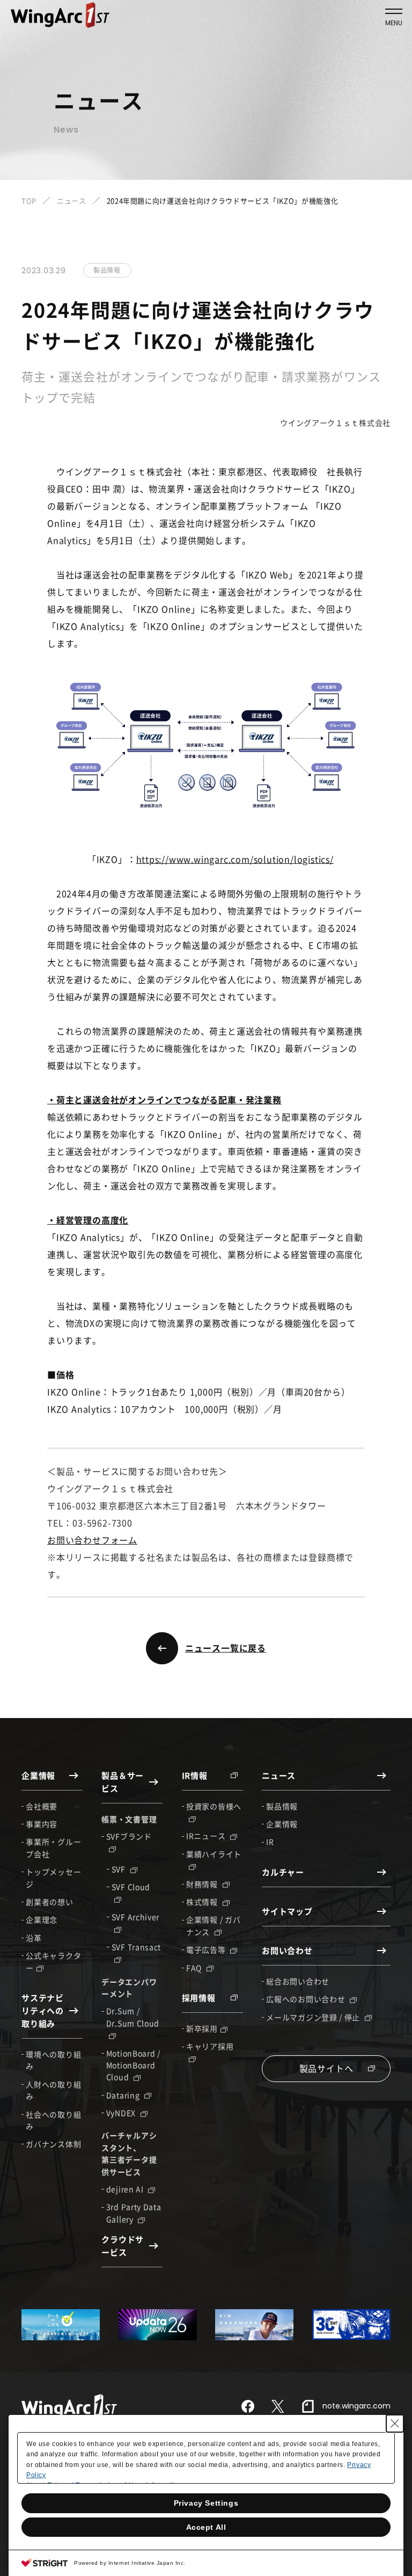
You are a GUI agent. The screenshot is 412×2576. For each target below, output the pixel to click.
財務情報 (203, 1884)
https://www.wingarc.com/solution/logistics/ (235, 859)
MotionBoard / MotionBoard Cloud (133, 2065)
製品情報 (282, 1806)
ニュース (72, 201)
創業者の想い (49, 1902)
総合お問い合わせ (298, 1981)
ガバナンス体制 (53, 2144)
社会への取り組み (53, 2120)
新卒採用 (202, 2028)
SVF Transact (136, 1947)
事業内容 (42, 1824)
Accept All (206, 2527)
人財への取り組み (53, 2090)
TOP (29, 201)
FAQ (195, 1968)
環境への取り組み (53, 2060)
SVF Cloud (131, 1887)
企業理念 (42, 1919)
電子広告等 (207, 1949)
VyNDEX (122, 2113)
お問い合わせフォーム (92, 1540)
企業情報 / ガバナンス (213, 1925)
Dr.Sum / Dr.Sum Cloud (133, 2017)
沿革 (34, 1938)
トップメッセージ (53, 1878)
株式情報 (203, 1902)
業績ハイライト (214, 1854)
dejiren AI (126, 2189)
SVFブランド (129, 1836)
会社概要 (42, 1806)
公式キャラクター (53, 1961)
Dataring (124, 2095)
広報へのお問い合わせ (307, 1999)
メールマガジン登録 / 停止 (314, 2017)
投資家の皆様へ (214, 1806)
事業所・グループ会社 (53, 1847)
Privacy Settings (206, 2503)
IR (270, 1842)
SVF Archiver (135, 1917)
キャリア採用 (210, 2046)
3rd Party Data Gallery (134, 2213)
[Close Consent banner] (395, 2424)
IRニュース (207, 1836)
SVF (120, 1869)
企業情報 (282, 1824)
